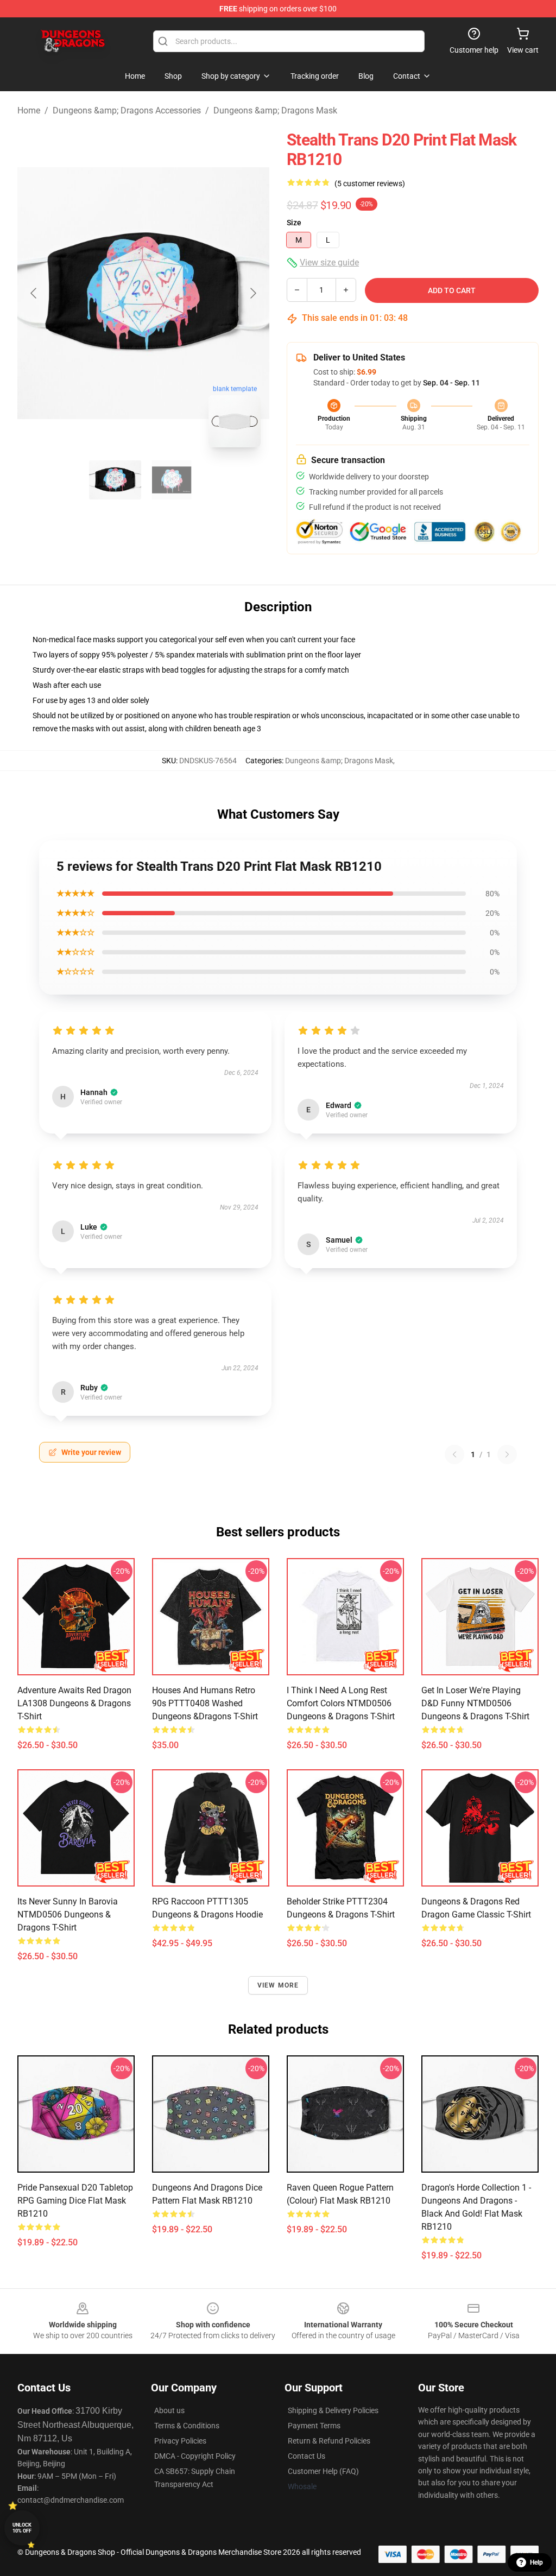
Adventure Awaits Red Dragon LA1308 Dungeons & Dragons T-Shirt (74, 1703)
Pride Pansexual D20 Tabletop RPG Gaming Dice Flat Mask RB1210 (75, 2201)
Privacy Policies (180, 2441)
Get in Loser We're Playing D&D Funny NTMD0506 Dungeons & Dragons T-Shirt (475, 1703)
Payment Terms (314, 2426)
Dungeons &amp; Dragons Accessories (127, 110)
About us (169, 2410)
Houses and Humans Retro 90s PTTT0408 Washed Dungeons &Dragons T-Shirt (205, 1703)
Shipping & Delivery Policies (333, 2410)
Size (294, 223)
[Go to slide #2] (172, 480)
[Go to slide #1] (115, 480)
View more (278, 1985)
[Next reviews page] (507, 1454)
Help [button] (536, 2562)
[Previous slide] (34, 293)
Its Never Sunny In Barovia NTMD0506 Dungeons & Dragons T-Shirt (68, 1914)
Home (29, 110)
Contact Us (307, 2456)
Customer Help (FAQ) (323, 2471)
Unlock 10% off (22, 2528)
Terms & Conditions (187, 2426)
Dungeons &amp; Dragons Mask (275, 110)
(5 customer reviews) (370, 183)
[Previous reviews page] (454, 1454)
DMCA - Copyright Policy (195, 2456)
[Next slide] (252, 293)
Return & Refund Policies (329, 2441)
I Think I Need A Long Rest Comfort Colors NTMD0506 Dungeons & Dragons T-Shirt (341, 1703)
